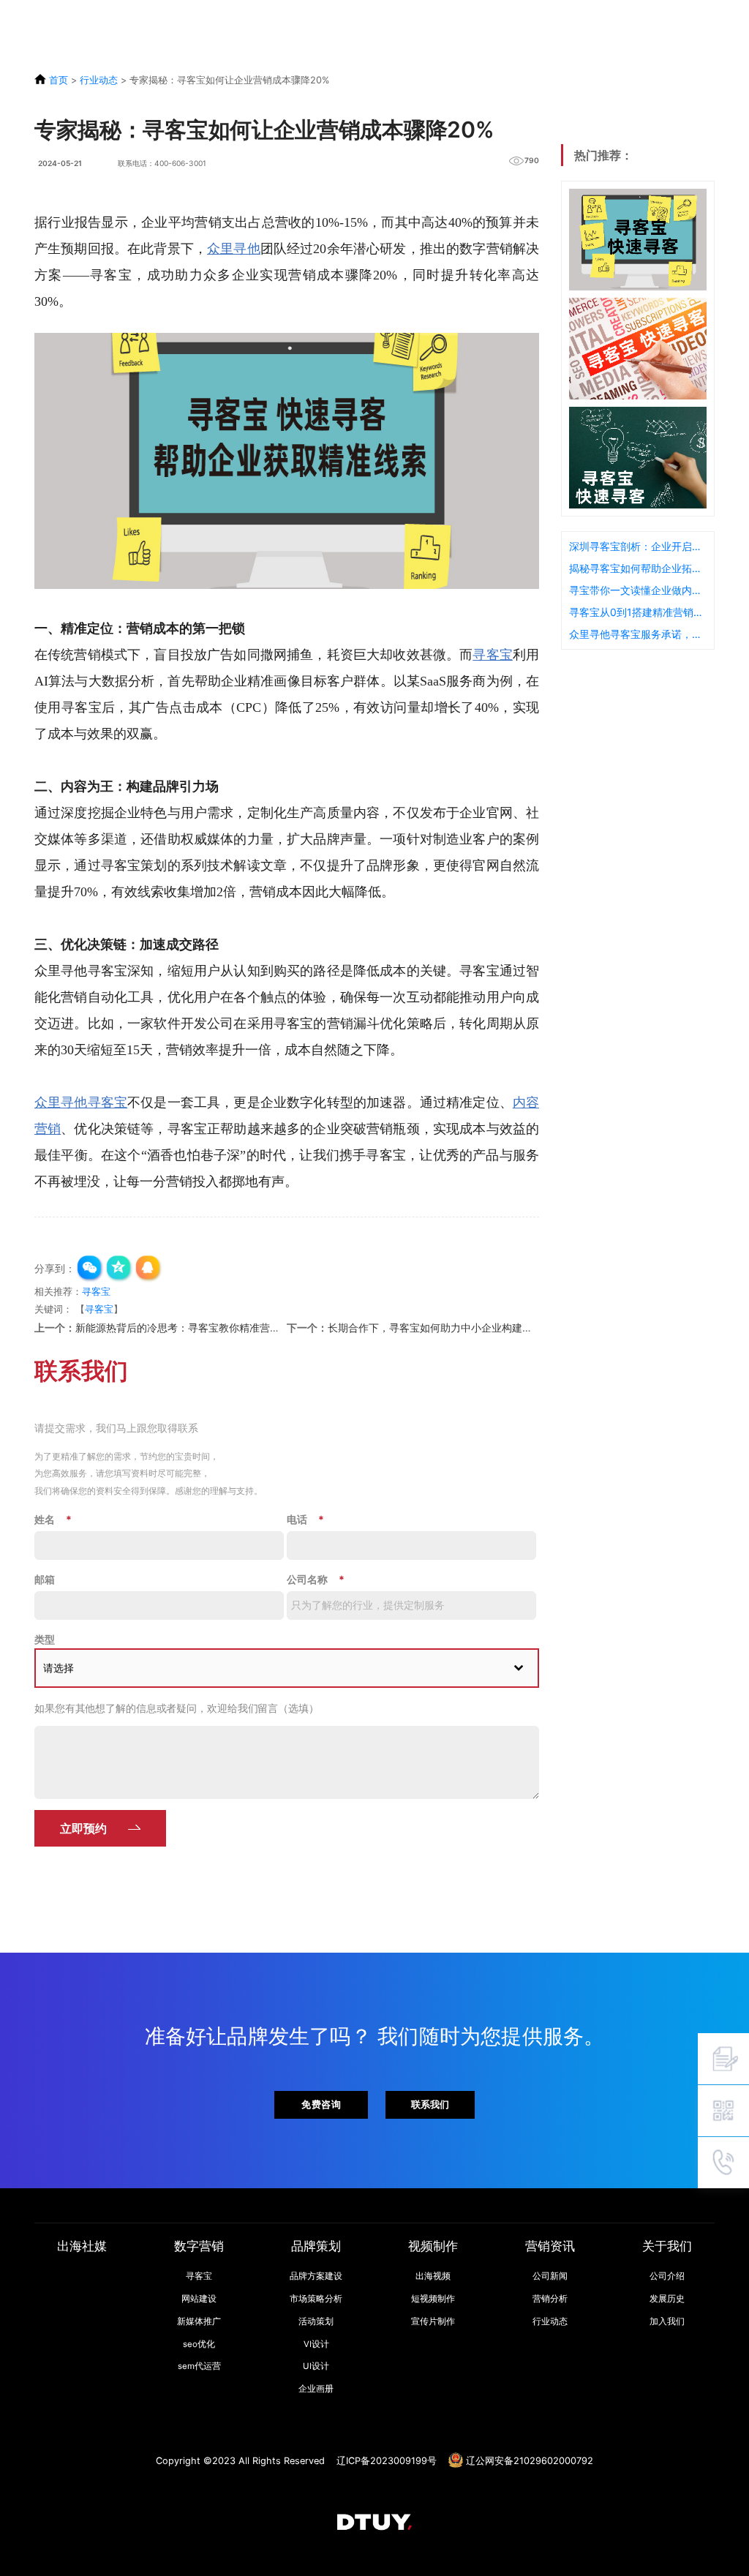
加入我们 (667, 2321)
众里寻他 (234, 249)
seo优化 (199, 2344)
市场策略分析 (316, 2299)
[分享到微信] (90, 1269)
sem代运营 (199, 2366)
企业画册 (316, 2389)
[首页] (374, 2521)
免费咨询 (321, 2104)
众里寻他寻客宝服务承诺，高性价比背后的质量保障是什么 (638, 634)
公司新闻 (550, 2276)
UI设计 (316, 2366)
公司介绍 (667, 2276)
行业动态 (99, 80)
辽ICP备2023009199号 (387, 2461)
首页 (59, 80)
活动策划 (316, 2321)
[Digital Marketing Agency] (37, 17)
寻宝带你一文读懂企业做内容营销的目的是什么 (638, 590)
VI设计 (316, 2344)
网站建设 (199, 2299)
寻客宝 (493, 655)
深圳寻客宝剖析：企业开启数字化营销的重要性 (638, 546)
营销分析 (550, 2299)
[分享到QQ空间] (119, 1269)
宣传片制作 (433, 2321)
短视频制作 (433, 2299)
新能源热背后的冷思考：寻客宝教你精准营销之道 (188, 1328)
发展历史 (667, 2299)
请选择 (59, 1668)
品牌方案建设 (316, 2276)
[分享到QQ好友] (148, 1269)
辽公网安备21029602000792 (530, 2461)
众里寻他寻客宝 (81, 1103)
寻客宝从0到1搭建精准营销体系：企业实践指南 (638, 612)
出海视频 (433, 2276)
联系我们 (430, 2104)
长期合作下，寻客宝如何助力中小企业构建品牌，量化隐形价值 (471, 1328)
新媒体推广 (199, 2321)
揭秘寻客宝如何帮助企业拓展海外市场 (638, 568)
